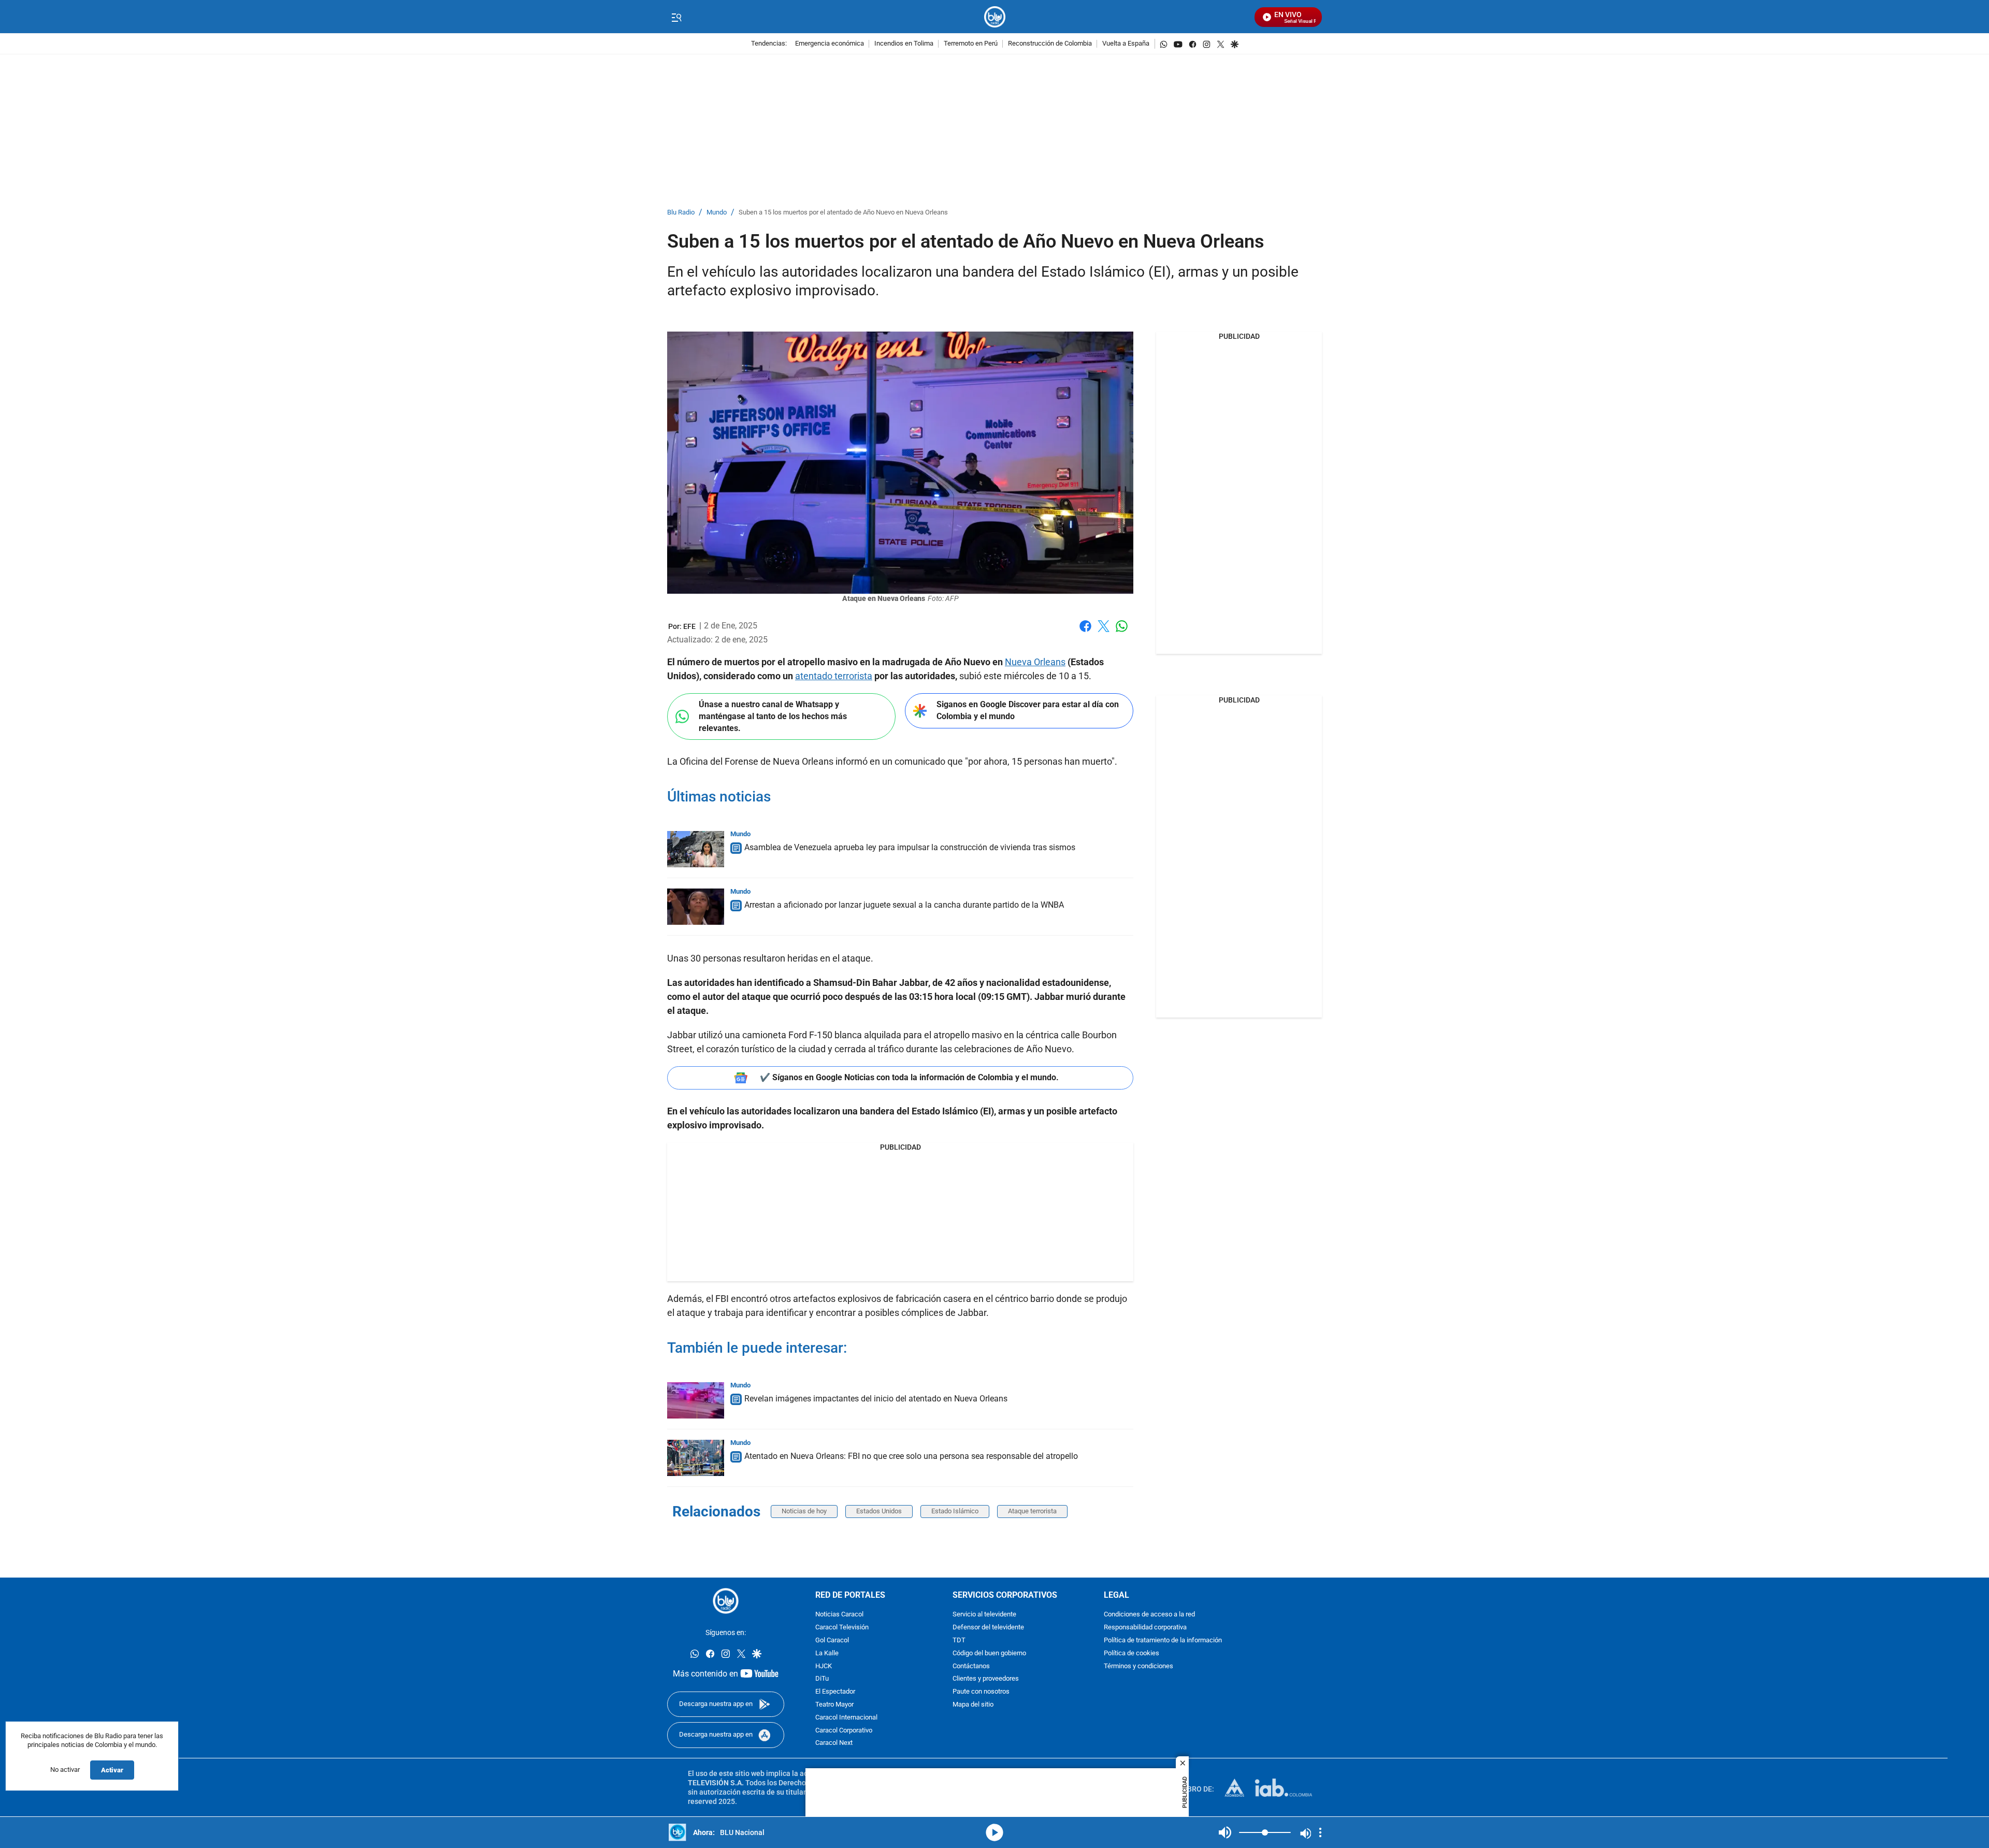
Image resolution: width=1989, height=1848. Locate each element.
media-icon (994, 1832)
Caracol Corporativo (844, 1731)
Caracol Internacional (846, 1718)
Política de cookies (1132, 1653)
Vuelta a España (1126, 44)
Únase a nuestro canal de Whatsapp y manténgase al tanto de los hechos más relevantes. (773, 716)
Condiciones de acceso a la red (1149, 1615)
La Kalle (827, 1653)
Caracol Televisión (842, 1628)
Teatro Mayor (834, 1705)
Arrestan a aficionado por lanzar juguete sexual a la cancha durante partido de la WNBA (904, 905)
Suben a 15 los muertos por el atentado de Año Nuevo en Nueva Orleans (843, 213)
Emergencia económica (830, 44)
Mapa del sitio (973, 1705)
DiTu (822, 1679)
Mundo (717, 213)
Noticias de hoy (804, 1511)
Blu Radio (681, 213)
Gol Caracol (832, 1641)
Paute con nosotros (981, 1692)
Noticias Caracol (839, 1615)
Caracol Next (834, 1744)
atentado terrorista (834, 676)
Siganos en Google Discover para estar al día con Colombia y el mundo (1028, 710)
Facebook (1085, 632)
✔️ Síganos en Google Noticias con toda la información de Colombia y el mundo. (909, 1077)
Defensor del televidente (988, 1628)
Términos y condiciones (1138, 1666)
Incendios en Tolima (904, 44)
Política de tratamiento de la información (1163, 1641)
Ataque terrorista (1032, 1511)
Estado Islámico (955, 1511)
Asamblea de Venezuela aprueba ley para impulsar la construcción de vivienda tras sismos (910, 847)
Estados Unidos (879, 1511)
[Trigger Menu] (676, 17)
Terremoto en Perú (971, 44)
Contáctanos (971, 1666)
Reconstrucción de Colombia (1050, 44)
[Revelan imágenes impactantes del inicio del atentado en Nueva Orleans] (696, 1400)
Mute (1225, 1832)
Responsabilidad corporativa (1145, 1628)
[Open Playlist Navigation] (1320, 1832)
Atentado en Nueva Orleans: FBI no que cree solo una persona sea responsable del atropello (911, 1456)
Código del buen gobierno (989, 1653)
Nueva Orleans (1035, 662)
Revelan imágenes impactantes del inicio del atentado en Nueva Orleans (876, 1399)
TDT (959, 1641)
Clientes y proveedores (986, 1679)
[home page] (995, 17)
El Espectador (835, 1692)
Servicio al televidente (984, 1615)
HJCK (824, 1666)
